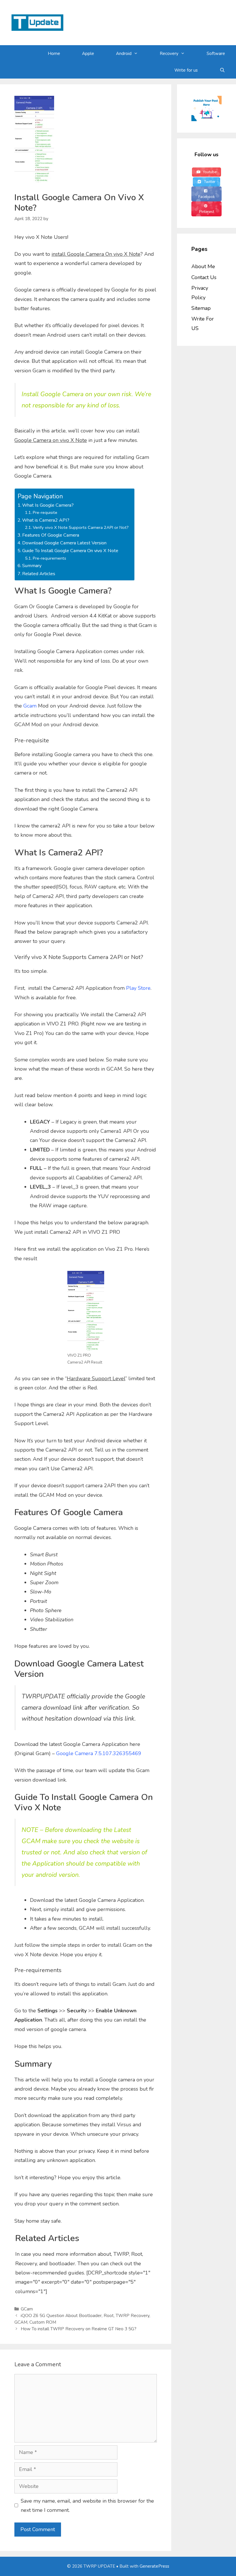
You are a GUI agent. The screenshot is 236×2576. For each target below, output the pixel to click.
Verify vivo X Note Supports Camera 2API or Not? (81, 527)
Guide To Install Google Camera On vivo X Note (70, 551)
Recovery (169, 54)
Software (216, 54)
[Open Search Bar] (222, 70)
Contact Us (204, 277)
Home (54, 54)
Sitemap (201, 308)
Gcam (30, 706)
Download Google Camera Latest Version (64, 543)
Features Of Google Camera (51, 535)
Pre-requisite (45, 512)
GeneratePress (154, 2566)
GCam (27, 2309)
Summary (32, 566)
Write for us (186, 70)
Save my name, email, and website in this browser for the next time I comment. (87, 2506)
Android (124, 54)
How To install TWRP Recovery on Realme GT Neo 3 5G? (79, 2329)
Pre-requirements (50, 558)
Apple (88, 54)
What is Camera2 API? (46, 520)
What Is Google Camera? (48, 505)
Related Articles (39, 574)
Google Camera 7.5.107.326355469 (99, 1753)
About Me (203, 266)
